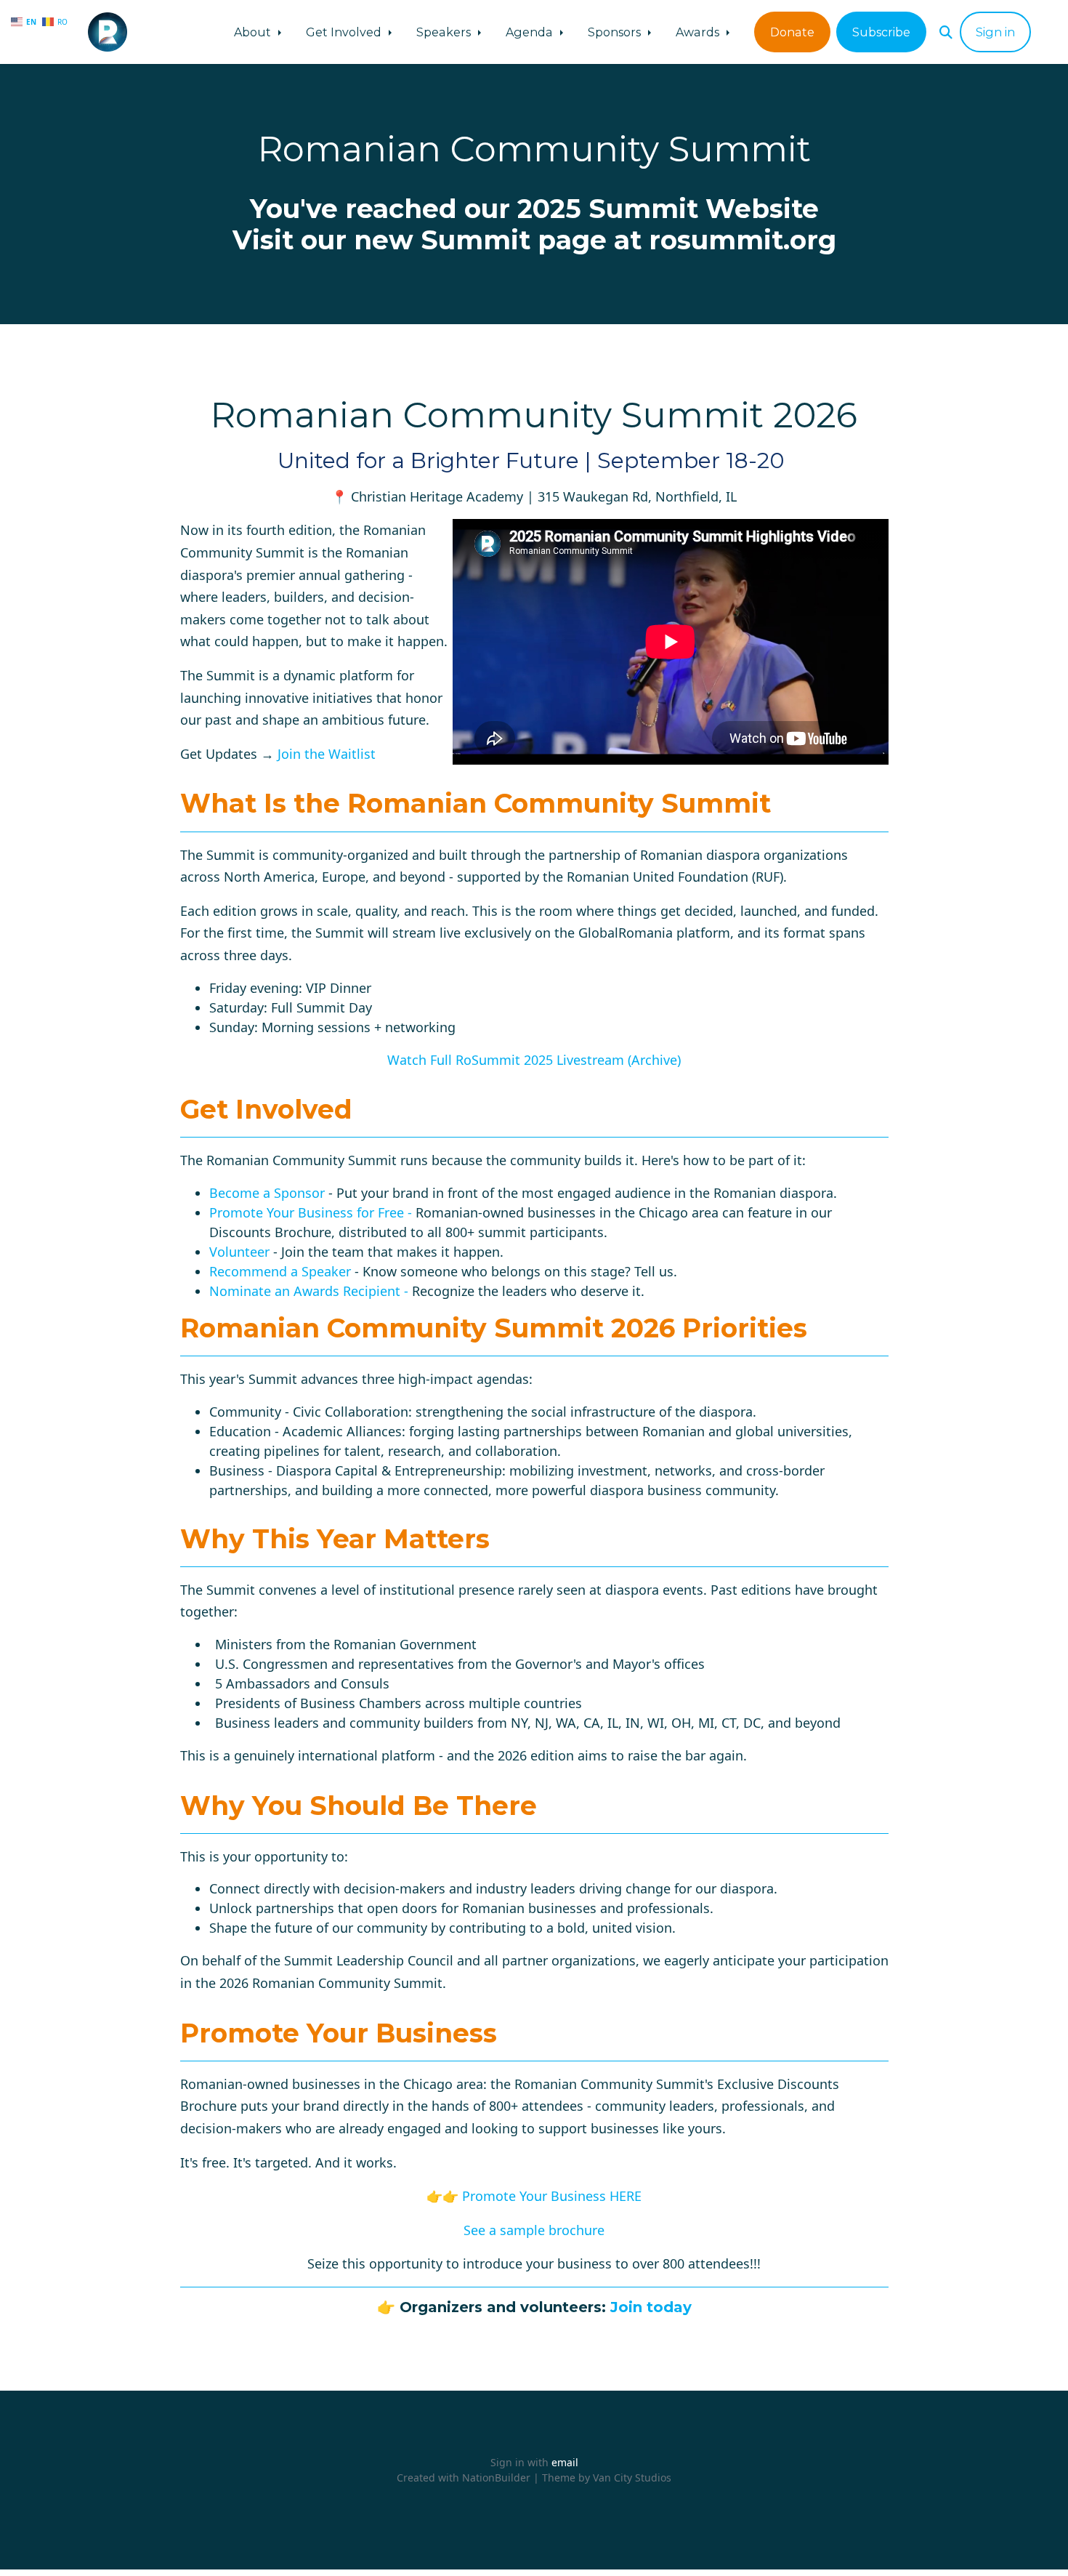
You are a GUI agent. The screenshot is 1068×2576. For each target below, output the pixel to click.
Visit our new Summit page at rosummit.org (534, 240)
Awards (699, 32)
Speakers (445, 32)
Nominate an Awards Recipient (305, 1291)
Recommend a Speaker (280, 1271)
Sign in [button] (995, 32)
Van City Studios (632, 2478)
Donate (792, 32)
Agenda (531, 32)
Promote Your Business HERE (552, 2196)
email (565, 2462)
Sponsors (616, 32)
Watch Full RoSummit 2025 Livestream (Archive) (534, 1060)
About (254, 32)
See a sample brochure (534, 2230)
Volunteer (239, 1252)
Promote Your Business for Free (307, 1212)
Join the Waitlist (327, 754)
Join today (651, 2307)
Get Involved (345, 32)
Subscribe (881, 32)
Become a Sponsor (267, 1193)
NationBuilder (496, 2478)
